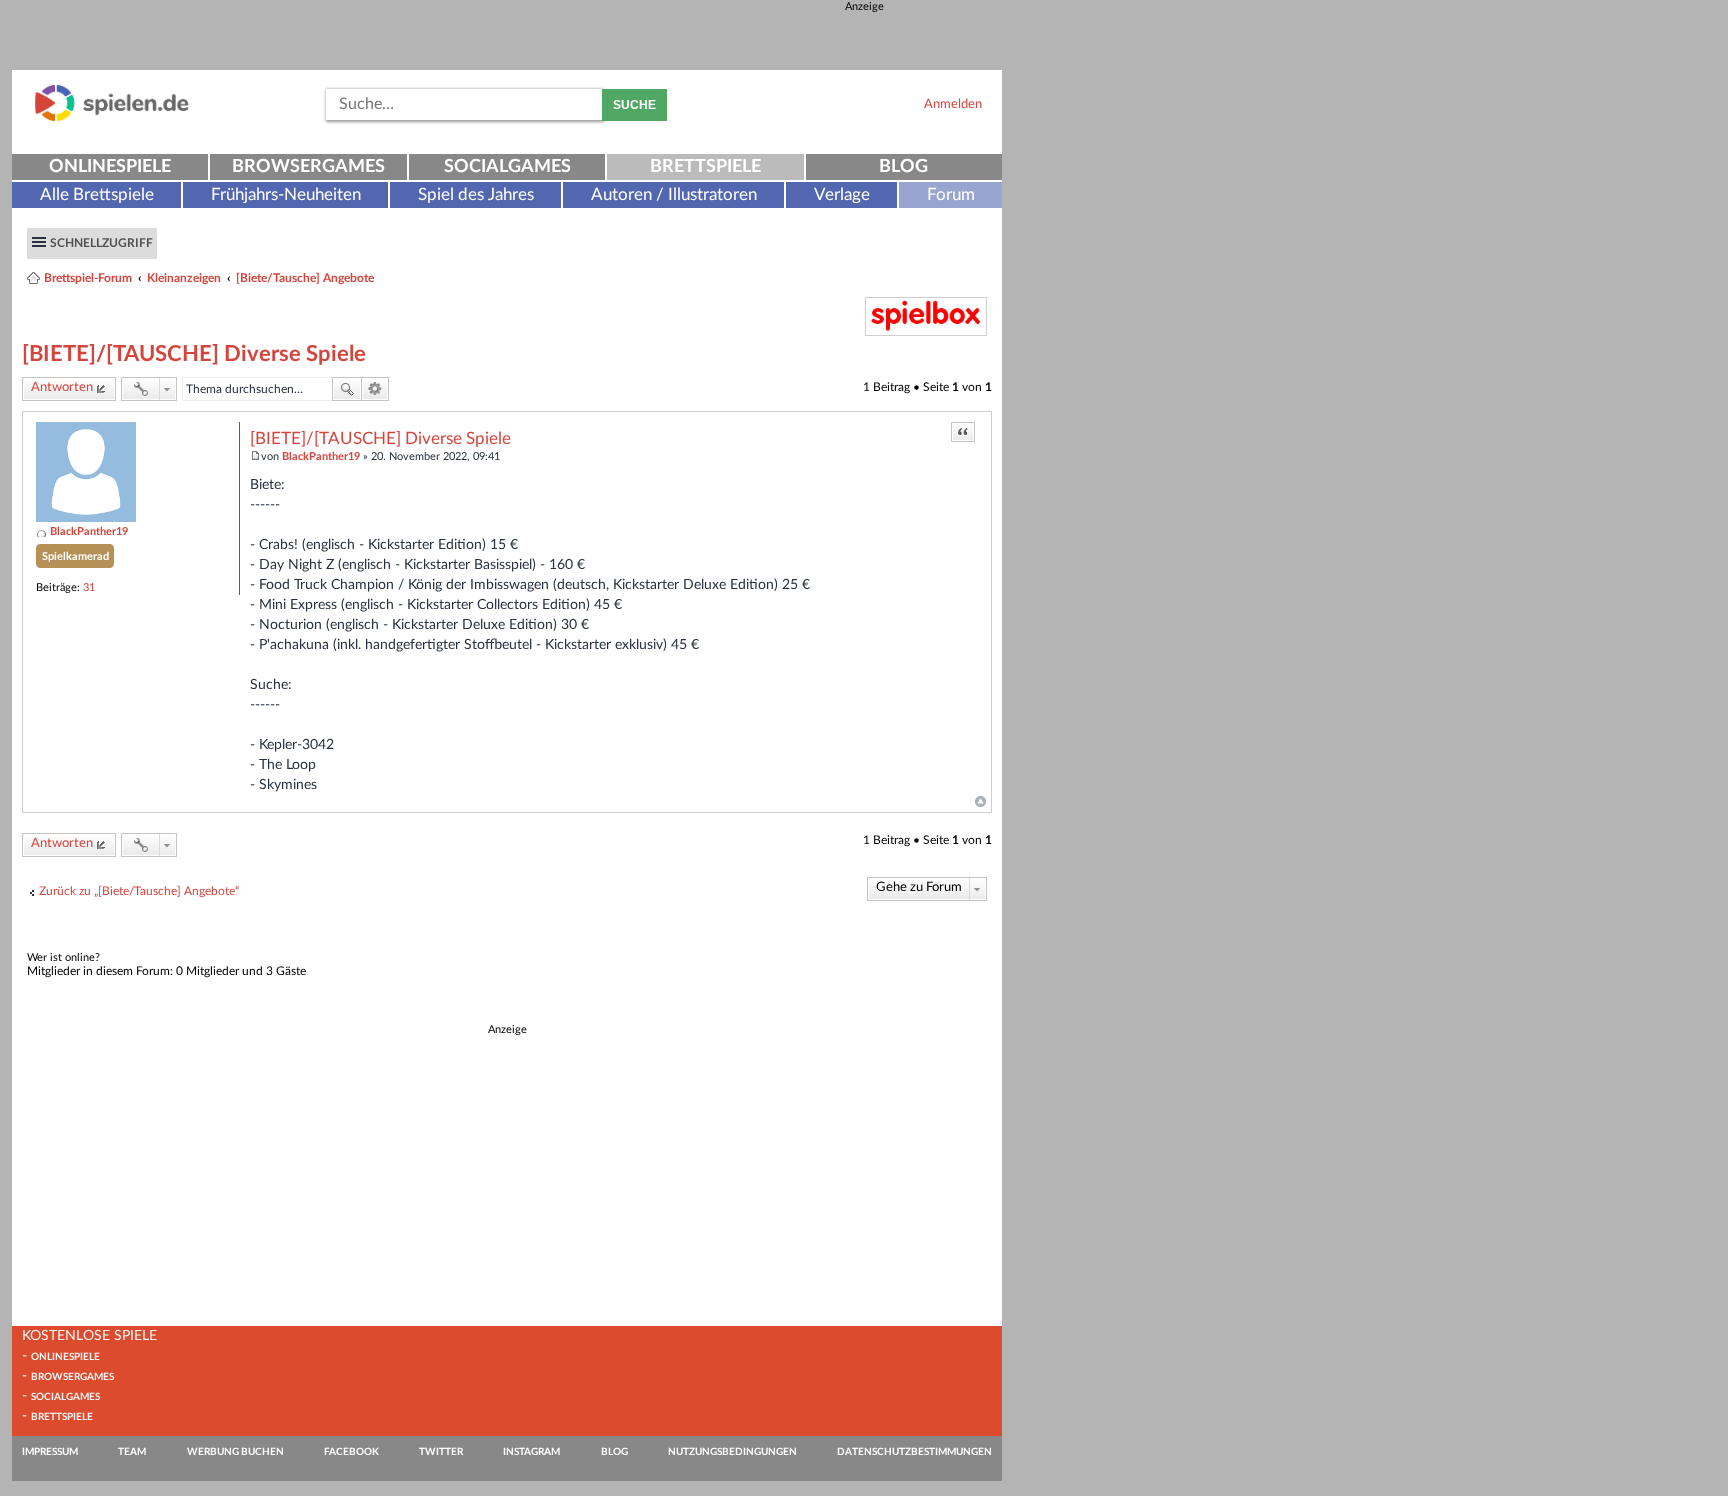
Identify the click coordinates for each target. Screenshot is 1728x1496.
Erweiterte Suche (375, 389)
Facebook (351, 1452)
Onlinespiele (110, 167)
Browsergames (308, 167)
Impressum (50, 1452)
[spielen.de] (112, 117)
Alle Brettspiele (97, 194)
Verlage (842, 194)
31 (89, 587)
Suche (634, 105)
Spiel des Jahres (476, 194)
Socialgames (507, 167)
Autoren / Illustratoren (674, 194)
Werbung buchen (235, 1452)
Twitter (441, 1452)
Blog (903, 167)
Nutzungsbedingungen (732, 1452)
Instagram (531, 1452)
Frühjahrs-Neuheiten (286, 194)
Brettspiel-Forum (88, 278)
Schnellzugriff (101, 243)
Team (132, 1452)
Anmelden (953, 104)
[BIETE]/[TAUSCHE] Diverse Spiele (194, 354)
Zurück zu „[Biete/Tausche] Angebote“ (139, 891)
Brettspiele (705, 167)
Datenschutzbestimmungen (914, 1452)
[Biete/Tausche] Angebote (305, 278)
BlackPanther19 (89, 531)
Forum (951, 194)
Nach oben (980, 802)
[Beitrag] (255, 456)
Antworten (62, 387)
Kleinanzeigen (184, 278)
